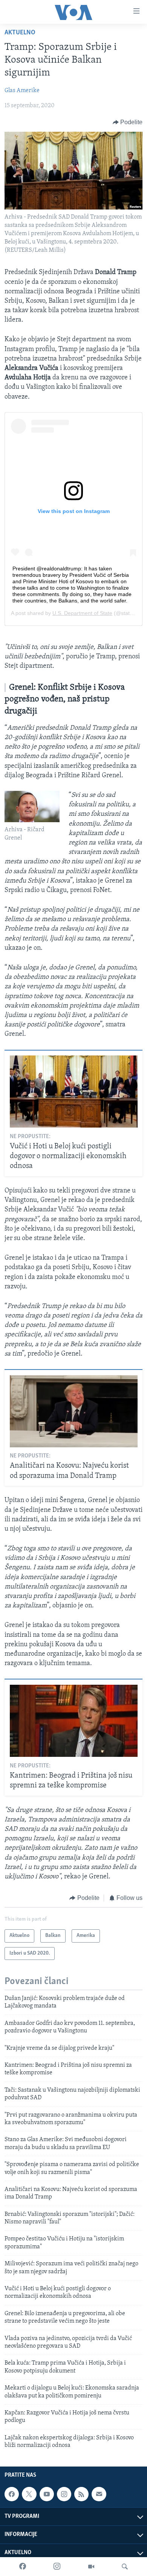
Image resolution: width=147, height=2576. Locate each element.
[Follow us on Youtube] (47, 2494)
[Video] (91, 2567)
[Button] (128, 122)
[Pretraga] (125, 2567)
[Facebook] (23, 2567)
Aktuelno (20, 33)
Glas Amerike (22, 91)
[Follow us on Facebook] (12, 2494)
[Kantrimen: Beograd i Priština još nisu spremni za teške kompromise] (74, 1721)
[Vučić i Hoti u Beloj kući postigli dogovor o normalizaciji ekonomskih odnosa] (74, 1092)
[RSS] (81, 2494)
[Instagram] (57, 2567)
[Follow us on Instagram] (64, 2494)
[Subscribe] (99, 2494)
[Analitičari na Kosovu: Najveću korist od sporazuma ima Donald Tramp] (74, 1411)
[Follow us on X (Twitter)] (29, 2494)
